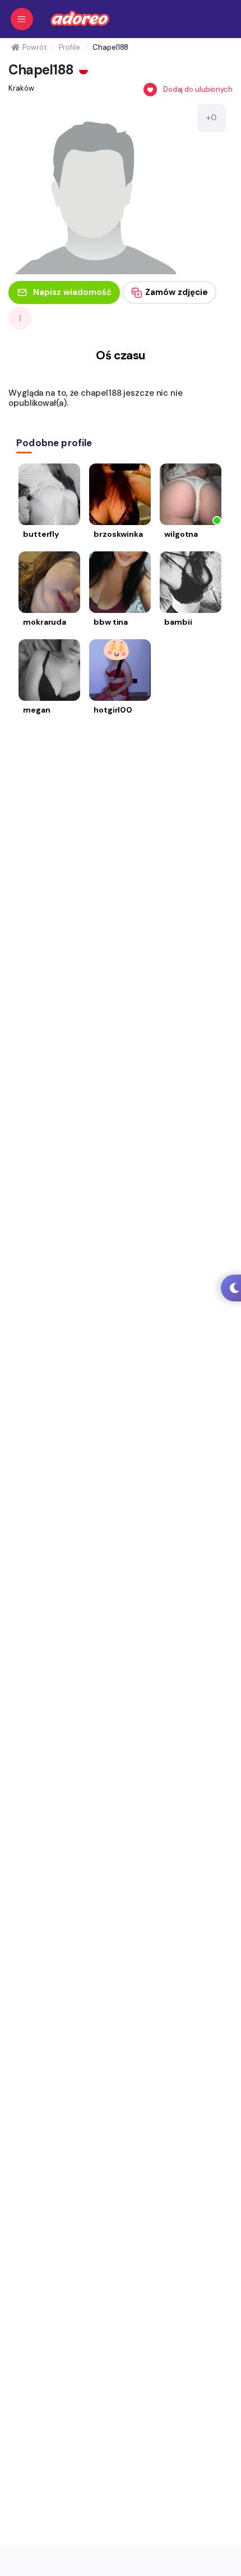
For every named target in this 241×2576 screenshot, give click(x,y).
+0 (211, 118)
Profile (69, 47)
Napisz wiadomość (72, 292)
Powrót (34, 47)
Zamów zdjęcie (177, 292)
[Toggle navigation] (22, 19)
